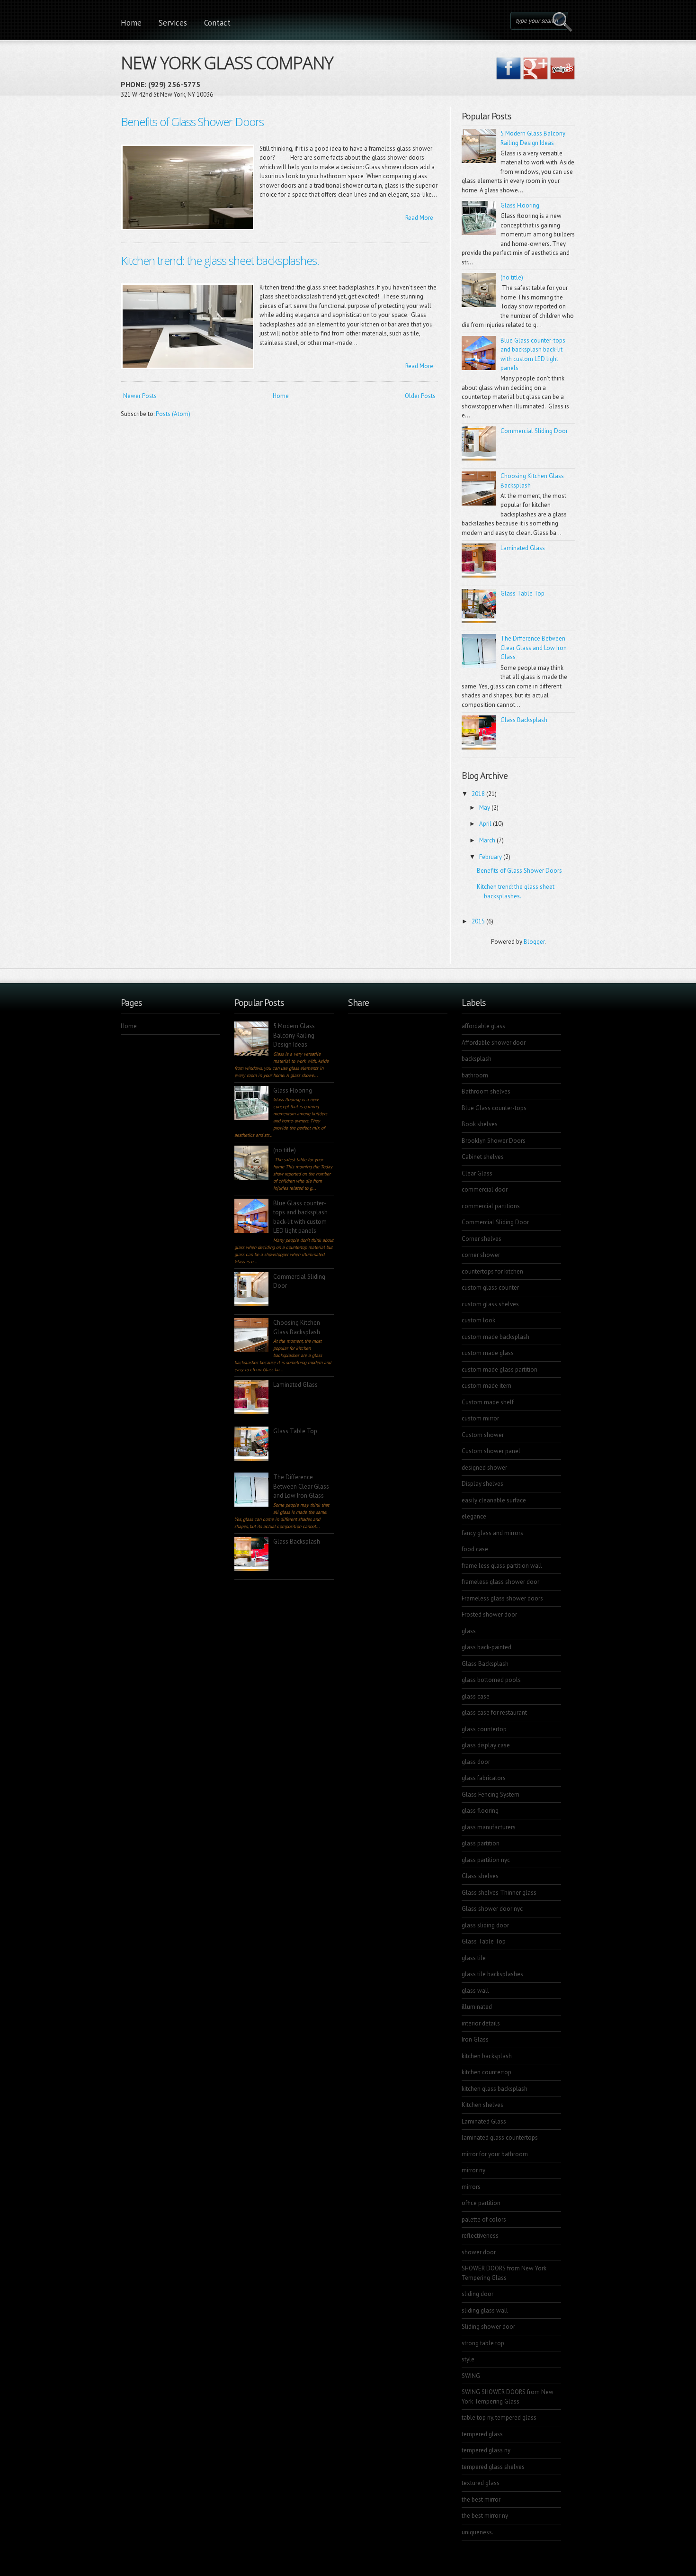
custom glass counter (490, 1288)
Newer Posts (140, 396)
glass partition (481, 1843)
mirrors (471, 2187)
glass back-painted (486, 1647)
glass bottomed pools (491, 1680)
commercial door (485, 1189)
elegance (474, 1516)
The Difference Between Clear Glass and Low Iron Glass (534, 648)
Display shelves (482, 1484)
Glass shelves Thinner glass (499, 1893)
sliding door (477, 2294)
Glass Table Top (522, 593)
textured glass (481, 2483)
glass (469, 1631)
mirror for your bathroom (495, 2154)
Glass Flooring (520, 205)
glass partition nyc (486, 1860)
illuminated (477, 2007)
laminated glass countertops (500, 2138)
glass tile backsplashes (492, 1974)
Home (131, 23)
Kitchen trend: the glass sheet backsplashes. (220, 260)
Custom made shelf (488, 1402)
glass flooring (480, 1811)
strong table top (483, 2343)
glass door (476, 1762)
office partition (481, 2203)
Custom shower (483, 1435)
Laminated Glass (523, 548)
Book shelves (480, 1124)
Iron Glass (475, 2039)
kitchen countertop (486, 2072)
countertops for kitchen (492, 1271)
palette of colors (484, 2219)
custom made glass (488, 1353)
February (491, 857)
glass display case (486, 1745)
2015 (478, 921)
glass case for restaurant (494, 1713)
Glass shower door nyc (492, 1909)
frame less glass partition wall (502, 1566)
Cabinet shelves (483, 1157)
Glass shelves (480, 1876)
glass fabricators (484, 1778)
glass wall (475, 1991)
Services (173, 23)
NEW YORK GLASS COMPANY (227, 61)
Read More (419, 218)
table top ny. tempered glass (499, 2418)
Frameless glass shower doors (502, 1598)
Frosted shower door (489, 1614)
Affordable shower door (494, 1043)
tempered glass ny (486, 2450)
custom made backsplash (495, 1337)
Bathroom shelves (486, 1091)
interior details (481, 2023)
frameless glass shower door (500, 1582)
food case (475, 1549)
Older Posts (420, 396)
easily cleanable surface (494, 1500)
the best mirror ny (485, 2516)
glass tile (474, 1958)
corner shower (481, 1255)
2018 (478, 794)
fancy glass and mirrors (492, 1533)
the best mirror (481, 2499)
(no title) (512, 277)
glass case (476, 1696)
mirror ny (473, 2170)
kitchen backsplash (487, 2056)
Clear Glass (477, 1173)
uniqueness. (477, 2532)
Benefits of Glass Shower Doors (192, 122)
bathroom (475, 1075)
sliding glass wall (485, 2310)
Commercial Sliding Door (534, 431)
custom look (478, 1320)
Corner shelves (482, 1239)
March (487, 840)
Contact (217, 23)
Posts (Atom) (173, 414)
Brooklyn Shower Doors (494, 1141)
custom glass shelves (490, 1304)
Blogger (534, 942)
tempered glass (482, 2434)
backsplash (477, 1059)
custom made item (486, 1386)
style (468, 2359)
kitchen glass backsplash (495, 2089)
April (485, 824)
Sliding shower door (488, 2327)
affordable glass (483, 1026)
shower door (479, 2252)
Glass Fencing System (491, 1794)
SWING (471, 2376)
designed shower (484, 1468)
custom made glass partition (500, 1369)
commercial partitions (491, 1206)
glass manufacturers (489, 1827)
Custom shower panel (491, 1451)
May (485, 808)
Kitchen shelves (482, 2105)
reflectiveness (480, 2236)
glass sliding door (485, 1925)
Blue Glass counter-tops (494, 1108)
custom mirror (480, 1418)
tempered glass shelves (493, 2467)
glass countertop (484, 1729)
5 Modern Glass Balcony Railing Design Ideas (294, 1035)
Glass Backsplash (524, 720)
